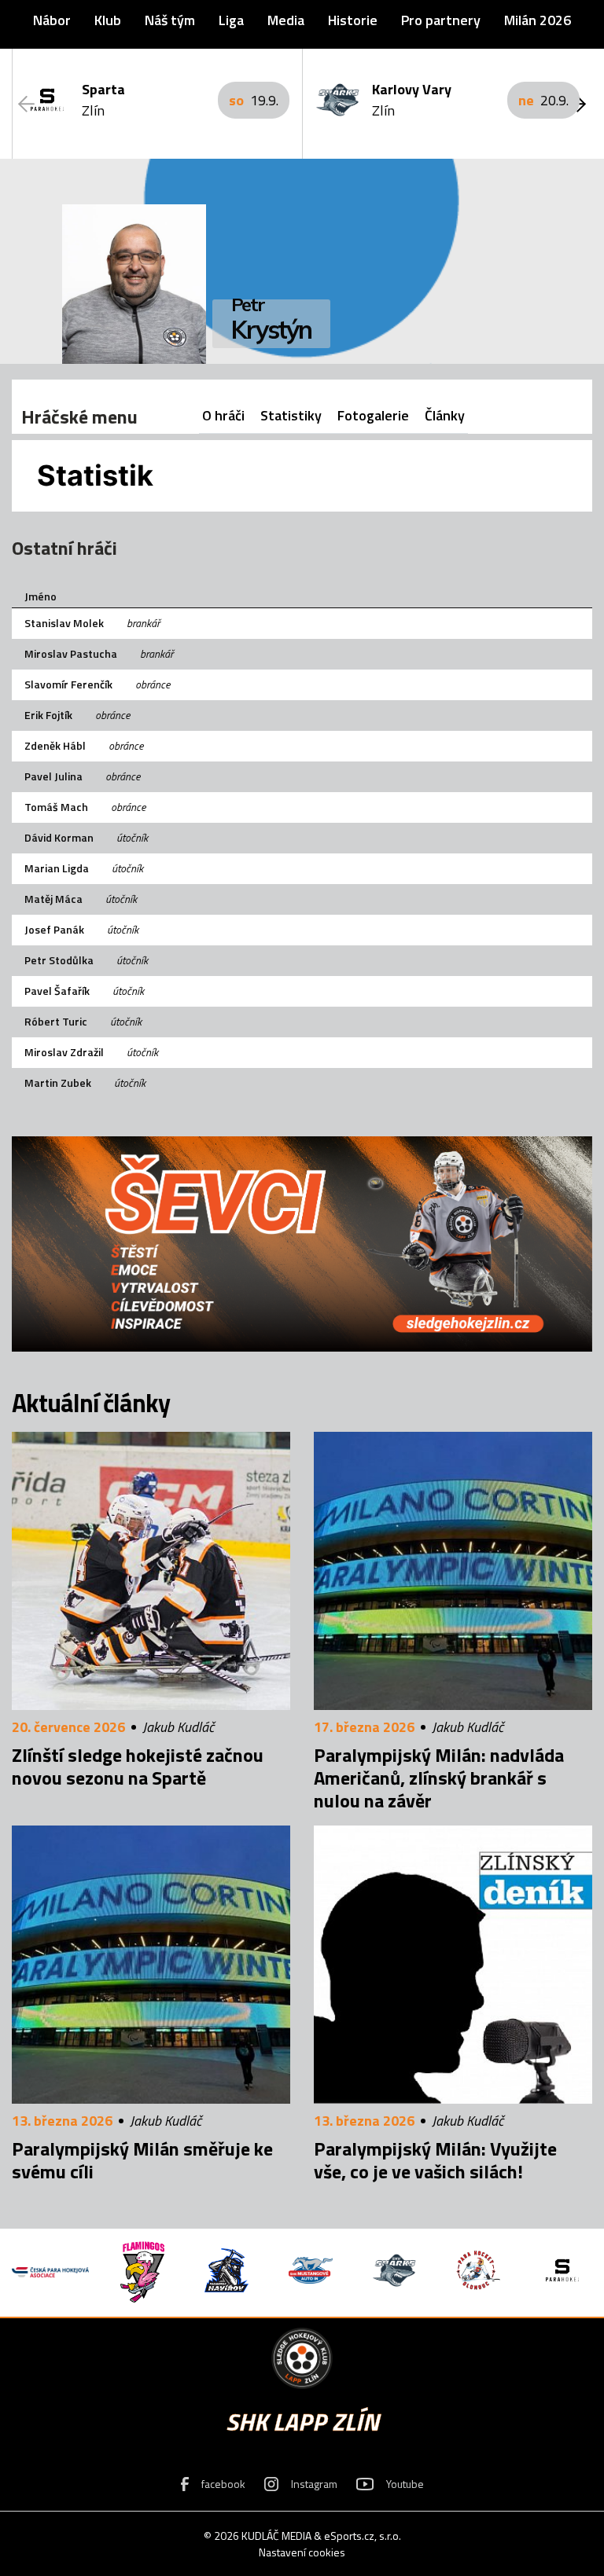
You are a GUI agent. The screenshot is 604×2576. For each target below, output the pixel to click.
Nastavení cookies (302, 2552)
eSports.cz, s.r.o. (363, 2536)
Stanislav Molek (64, 623)
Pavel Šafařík (57, 991)
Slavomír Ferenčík (68, 684)
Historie (353, 20)
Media (286, 20)
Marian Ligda (57, 868)
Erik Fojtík (48, 715)
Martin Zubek (58, 1083)
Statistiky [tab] (291, 415)
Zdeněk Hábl (55, 745)
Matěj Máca (53, 899)
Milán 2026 (538, 20)
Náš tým (170, 20)
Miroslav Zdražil (64, 1052)
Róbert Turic (56, 1021)
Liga (231, 20)
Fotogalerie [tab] (373, 415)
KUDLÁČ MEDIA (276, 2536)
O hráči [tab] (223, 415)
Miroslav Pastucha (71, 653)
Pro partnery (441, 20)
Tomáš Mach (56, 807)
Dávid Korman (59, 837)
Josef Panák (54, 929)
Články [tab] (445, 415)
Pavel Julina (53, 776)
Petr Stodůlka (59, 960)
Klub (108, 20)
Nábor (52, 20)
